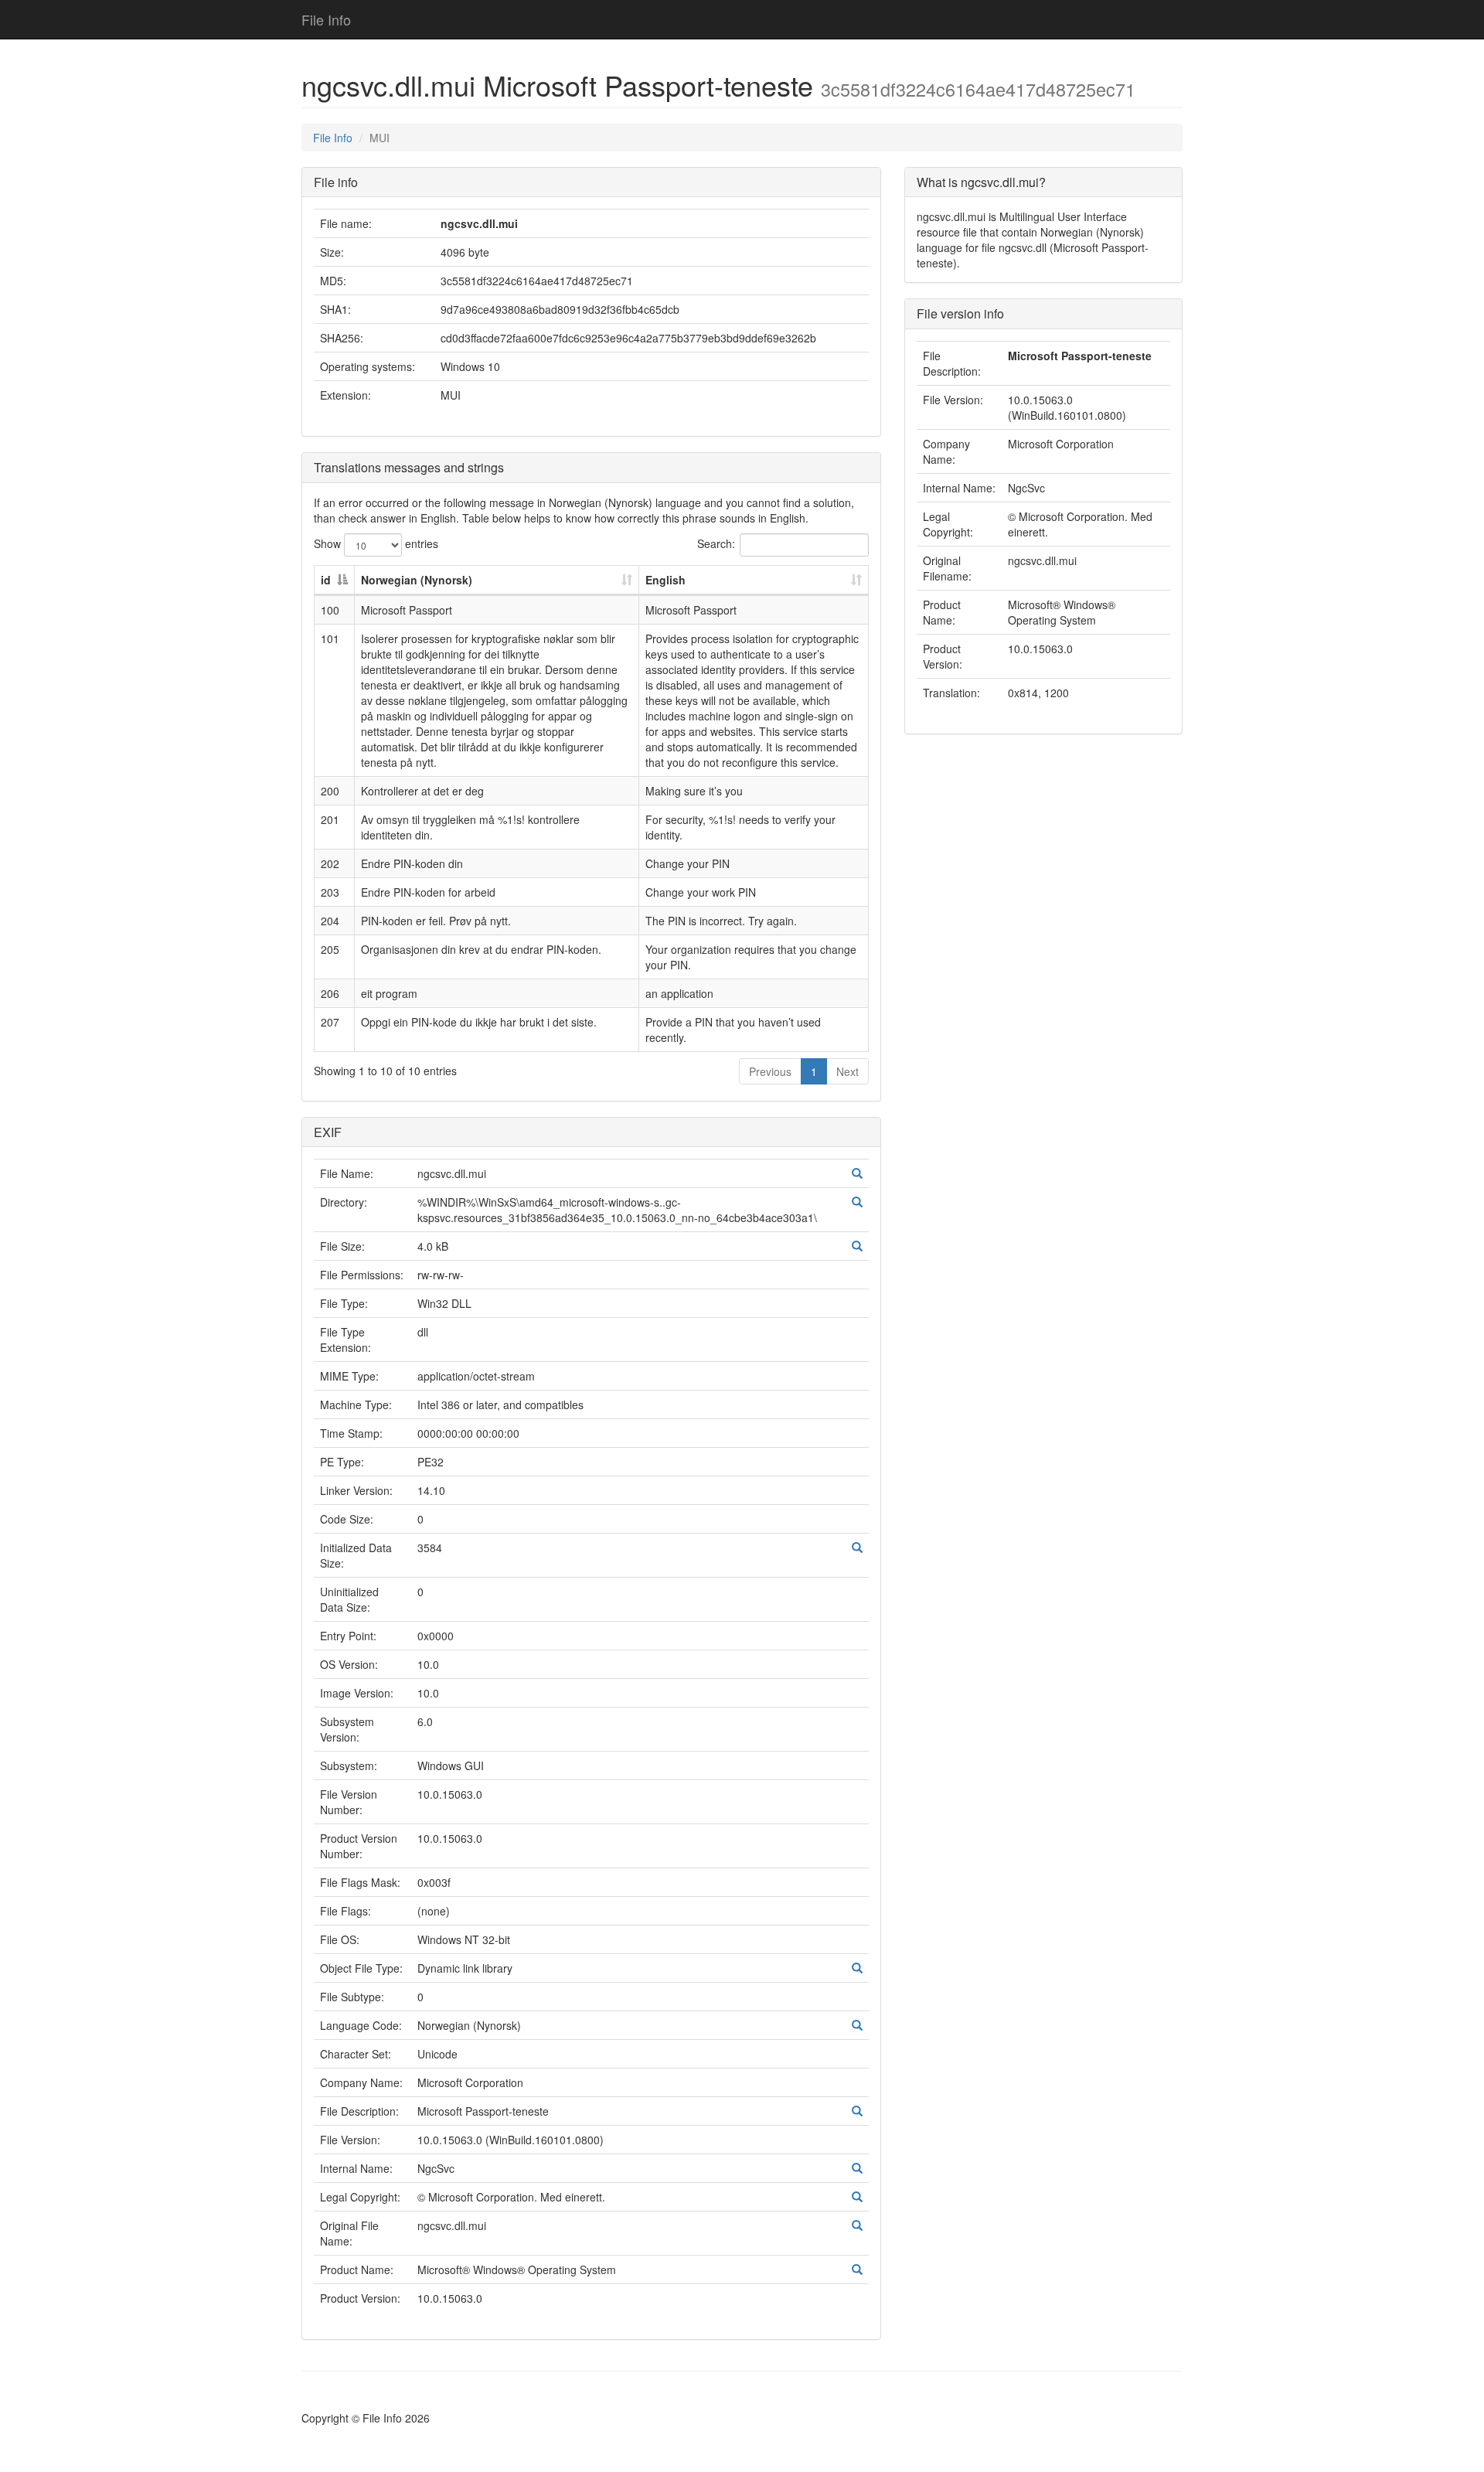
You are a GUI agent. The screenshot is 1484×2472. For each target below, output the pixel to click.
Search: (716, 543)
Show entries (376, 543)
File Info (326, 19)
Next (848, 1071)
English (665, 580)
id (326, 580)
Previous (770, 1071)
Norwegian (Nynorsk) (417, 580)
